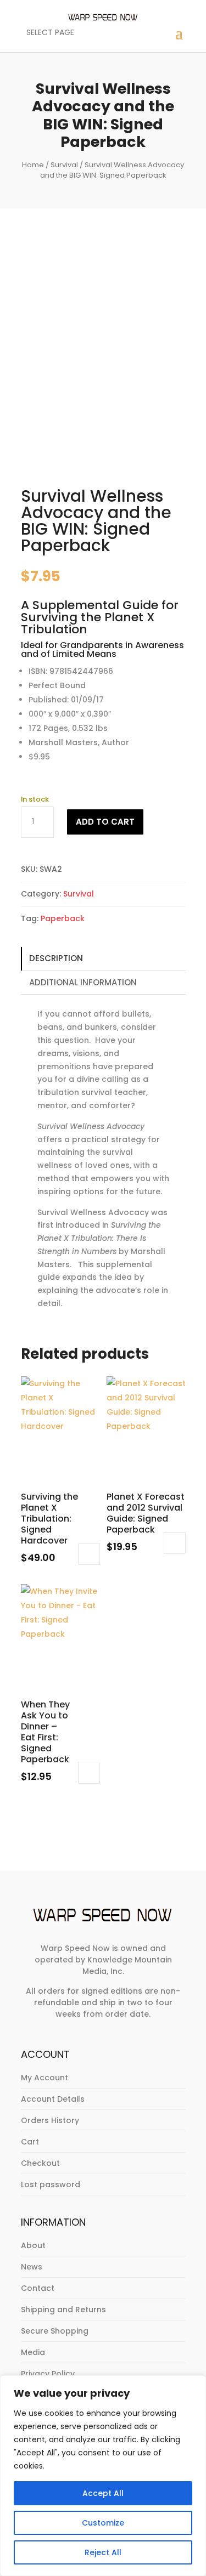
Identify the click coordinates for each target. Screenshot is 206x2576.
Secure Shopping (55, 2331)
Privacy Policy (48, 2374)
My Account (44, 2078)
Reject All (103, 2552)
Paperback (63, 918)
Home (33, 165)
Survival (64, 165)
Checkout (40, 2163)
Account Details (53, 2099)
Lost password (51, 2185)
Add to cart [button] (89, 1554)
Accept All (103, 2493)
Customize (103, 2523)
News (32, 2267)
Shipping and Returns (63, 2310)
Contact (38, 2288)
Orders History (50, 2120)
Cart (30, 2142)
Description (56, 958)
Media (33, 2352)
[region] (103, 2476)
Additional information (83, 982)
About (33, 2245)
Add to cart (105, 822)
